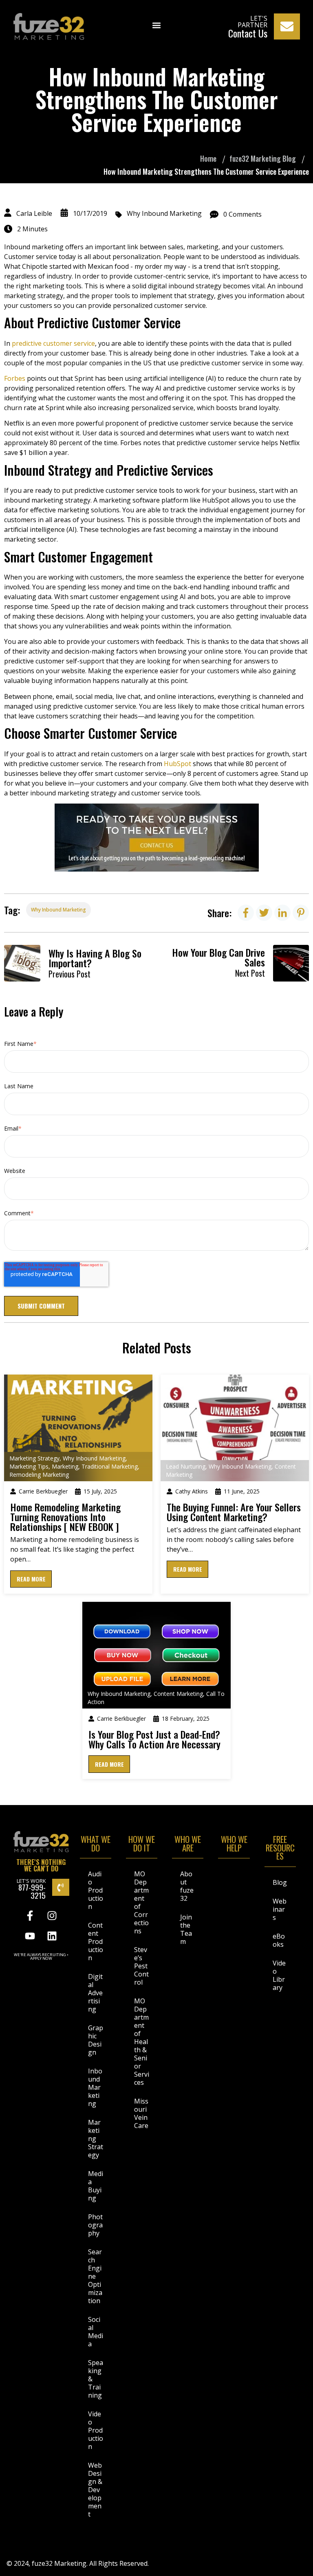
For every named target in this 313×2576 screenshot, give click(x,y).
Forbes (15, 378)
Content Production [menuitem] (96, 1941)
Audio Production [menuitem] (96, 1890)
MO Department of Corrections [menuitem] (141, 1902)
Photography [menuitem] (95, 2225)
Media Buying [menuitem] (96, 2186)
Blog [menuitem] (280, 1882)
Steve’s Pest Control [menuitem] (141, 1966)
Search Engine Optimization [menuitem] (95, 2276)
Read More (31, 1579)
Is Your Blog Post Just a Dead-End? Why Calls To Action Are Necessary (154, 1739)
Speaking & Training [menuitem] (96, 2379)
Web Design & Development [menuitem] (95, 2490)
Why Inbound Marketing (164, 213)
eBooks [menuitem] (279, 1940)
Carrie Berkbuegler (43, 1491)
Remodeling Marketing (39, 1475)
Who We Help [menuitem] (234, 1845)
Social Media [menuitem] (96, 2332)
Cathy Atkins (192, 1491)
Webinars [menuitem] (280, 1909)
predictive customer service (53, 343)
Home (208, 158)
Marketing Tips (29, 1466)
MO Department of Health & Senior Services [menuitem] (142, 2042)
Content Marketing (178, 1694)
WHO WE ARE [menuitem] (188, 1845)
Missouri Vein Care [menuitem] (141, 2113)
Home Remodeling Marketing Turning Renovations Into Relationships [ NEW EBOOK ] (65, 1517)
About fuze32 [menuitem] (187, 1886)
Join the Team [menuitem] (186, 1929)
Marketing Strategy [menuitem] (96, 2139)
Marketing (65, 1466)
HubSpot (177, 764)
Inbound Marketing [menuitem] (95, 2087)
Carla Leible (34, 213)
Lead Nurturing (186, 1466)
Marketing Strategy (34, 1458)
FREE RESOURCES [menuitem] (280, 1849)
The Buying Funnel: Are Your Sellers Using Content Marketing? (234, 1512)
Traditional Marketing (110, 1466)
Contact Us (248, 33)
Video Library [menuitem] (279, 1975)
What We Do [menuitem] (96, 1845)
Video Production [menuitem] (96, 2430)
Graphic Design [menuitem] (96, 2040)
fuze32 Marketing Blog (263, 158)
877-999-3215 (32, 1891)
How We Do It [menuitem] (142, 1845)
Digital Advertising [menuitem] (95, 1993)
